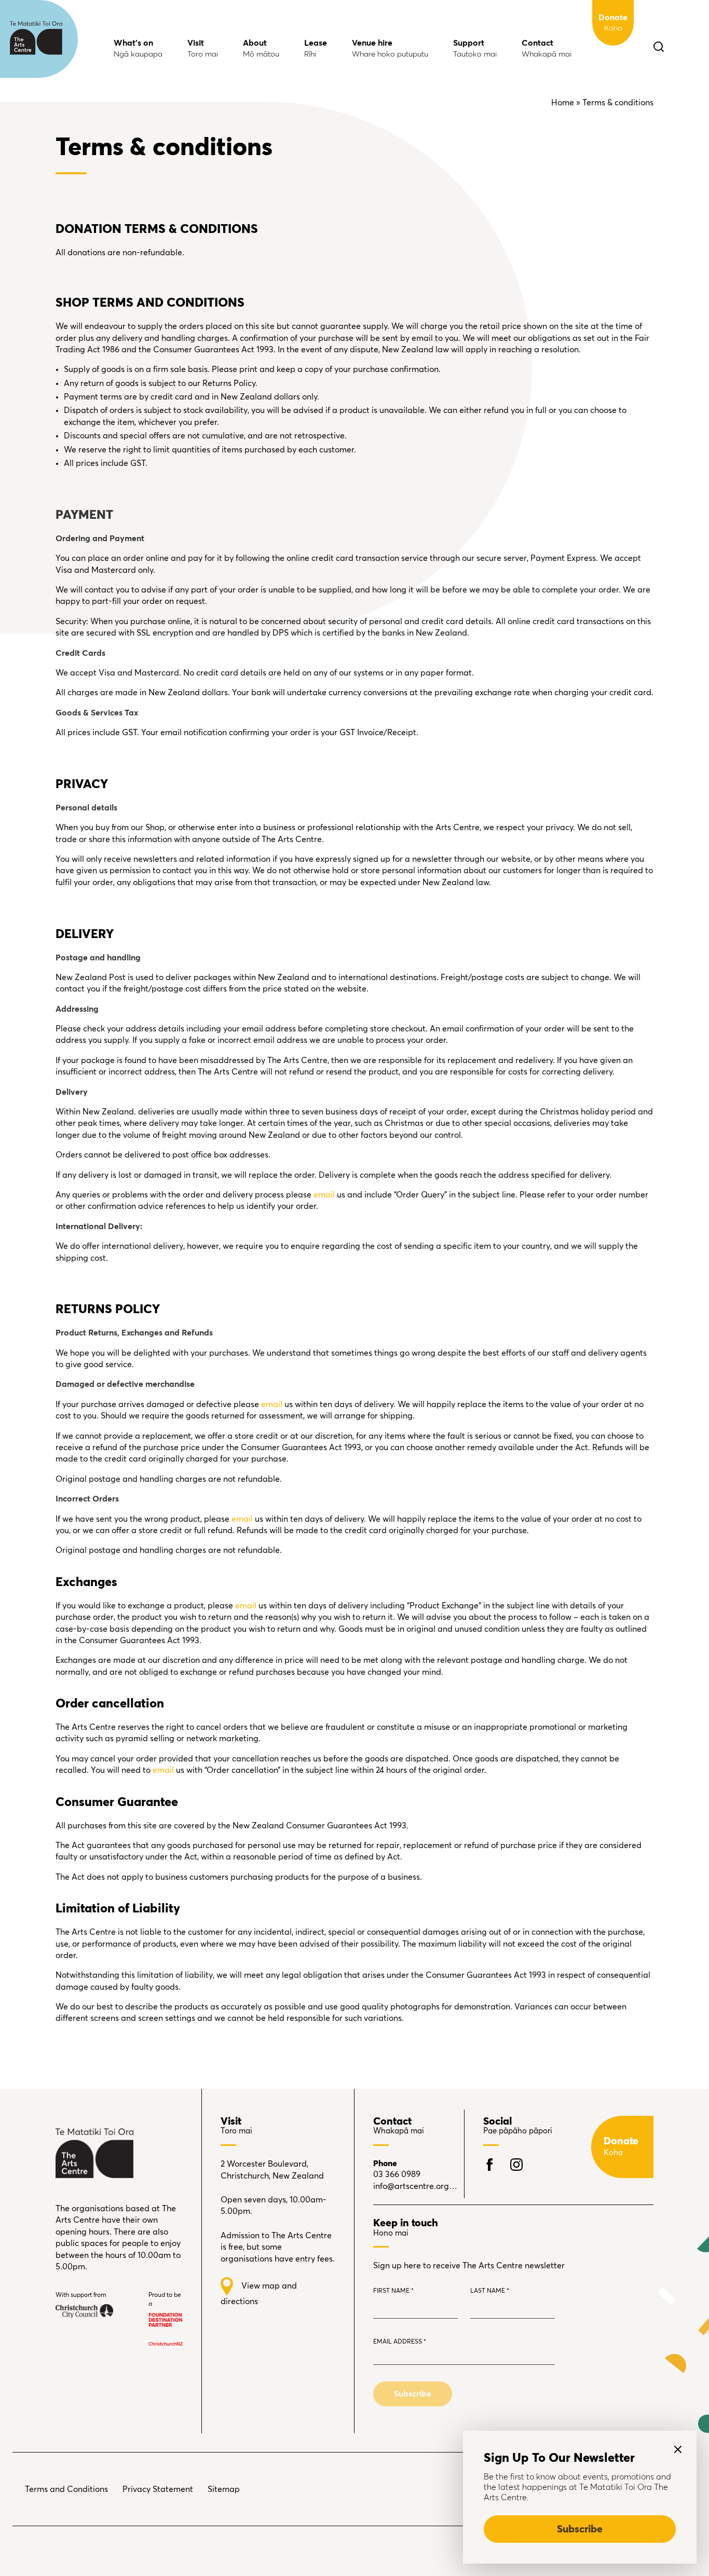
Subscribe (580, 2529)
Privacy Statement (158, 2489)
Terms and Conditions (66, 2489)
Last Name (490, 2291)
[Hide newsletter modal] (678, 2449)
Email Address (400, 2342)
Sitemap (224, 2489)
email (324, 1195)
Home (563, 103)
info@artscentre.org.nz (415, 2186)
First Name (393, 2291)
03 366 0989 (397, 2174)
